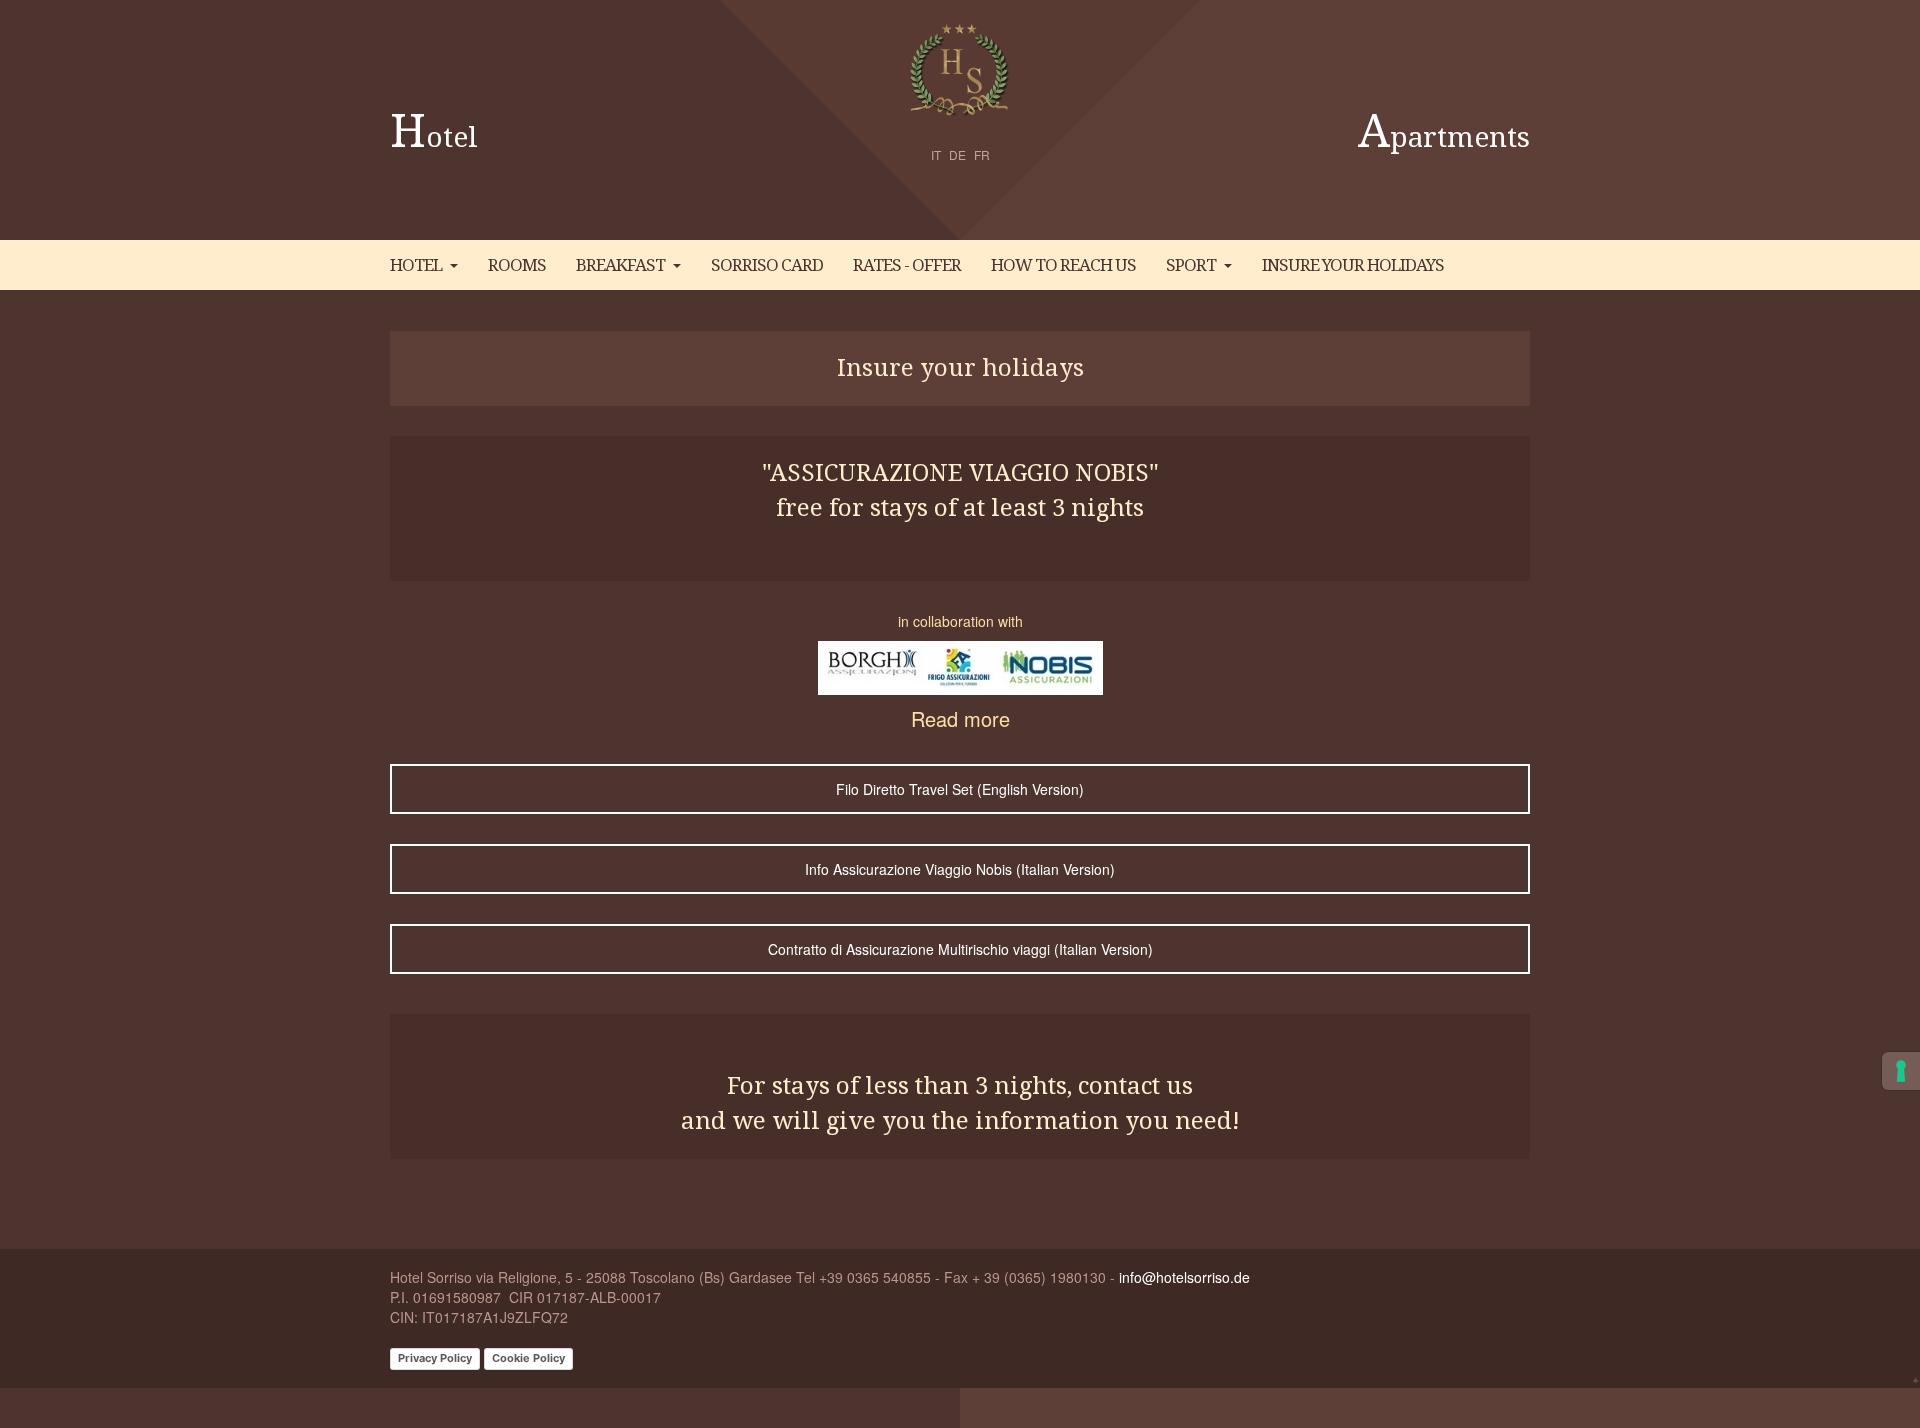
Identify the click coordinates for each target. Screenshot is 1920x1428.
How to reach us (1063, 265)
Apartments (1444, 137)
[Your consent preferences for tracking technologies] (1901, 1071)
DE (957, 154)
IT (936, 154)
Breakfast (620, 265)
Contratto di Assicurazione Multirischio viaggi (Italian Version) (960, 949)
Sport (1191, 265)
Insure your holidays (1353, 265)
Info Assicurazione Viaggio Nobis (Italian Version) (960, 869)
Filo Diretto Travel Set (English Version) (960, 789)
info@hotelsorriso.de (1184, 1277)
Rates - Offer (907, 265)
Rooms (517, 265)
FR (982, 154)
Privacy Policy (435, 1358)
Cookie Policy (528, 1358)
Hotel (434, 137)
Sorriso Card (767, 265)
